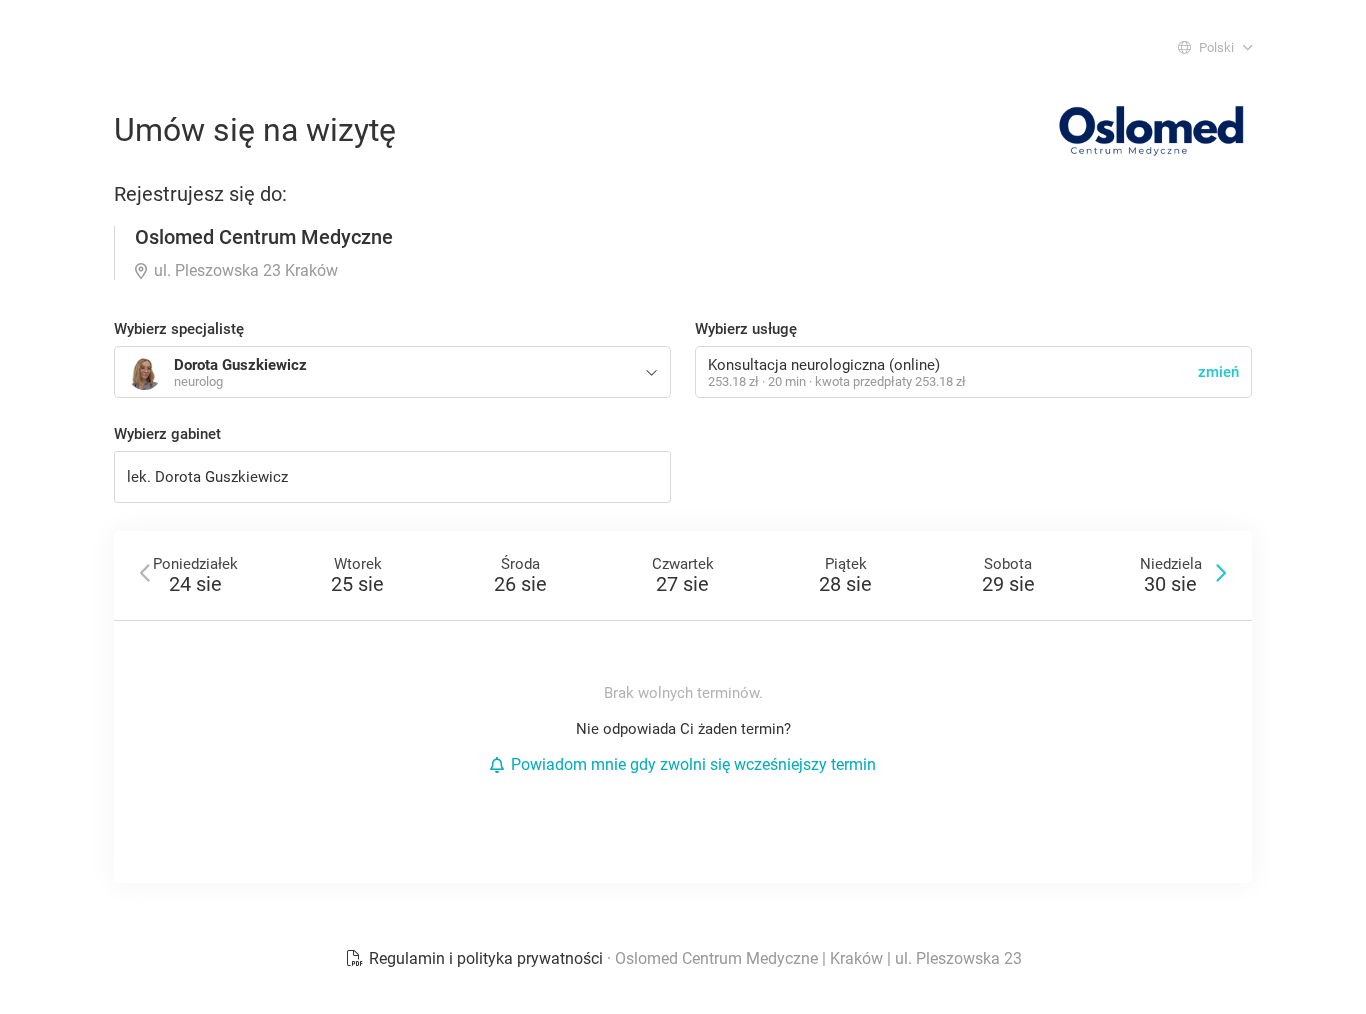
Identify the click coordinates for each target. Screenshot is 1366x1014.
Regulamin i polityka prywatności (486, 958)
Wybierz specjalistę (179, 329)
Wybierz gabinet (167, 434)
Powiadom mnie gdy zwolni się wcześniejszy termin (693, 764)
